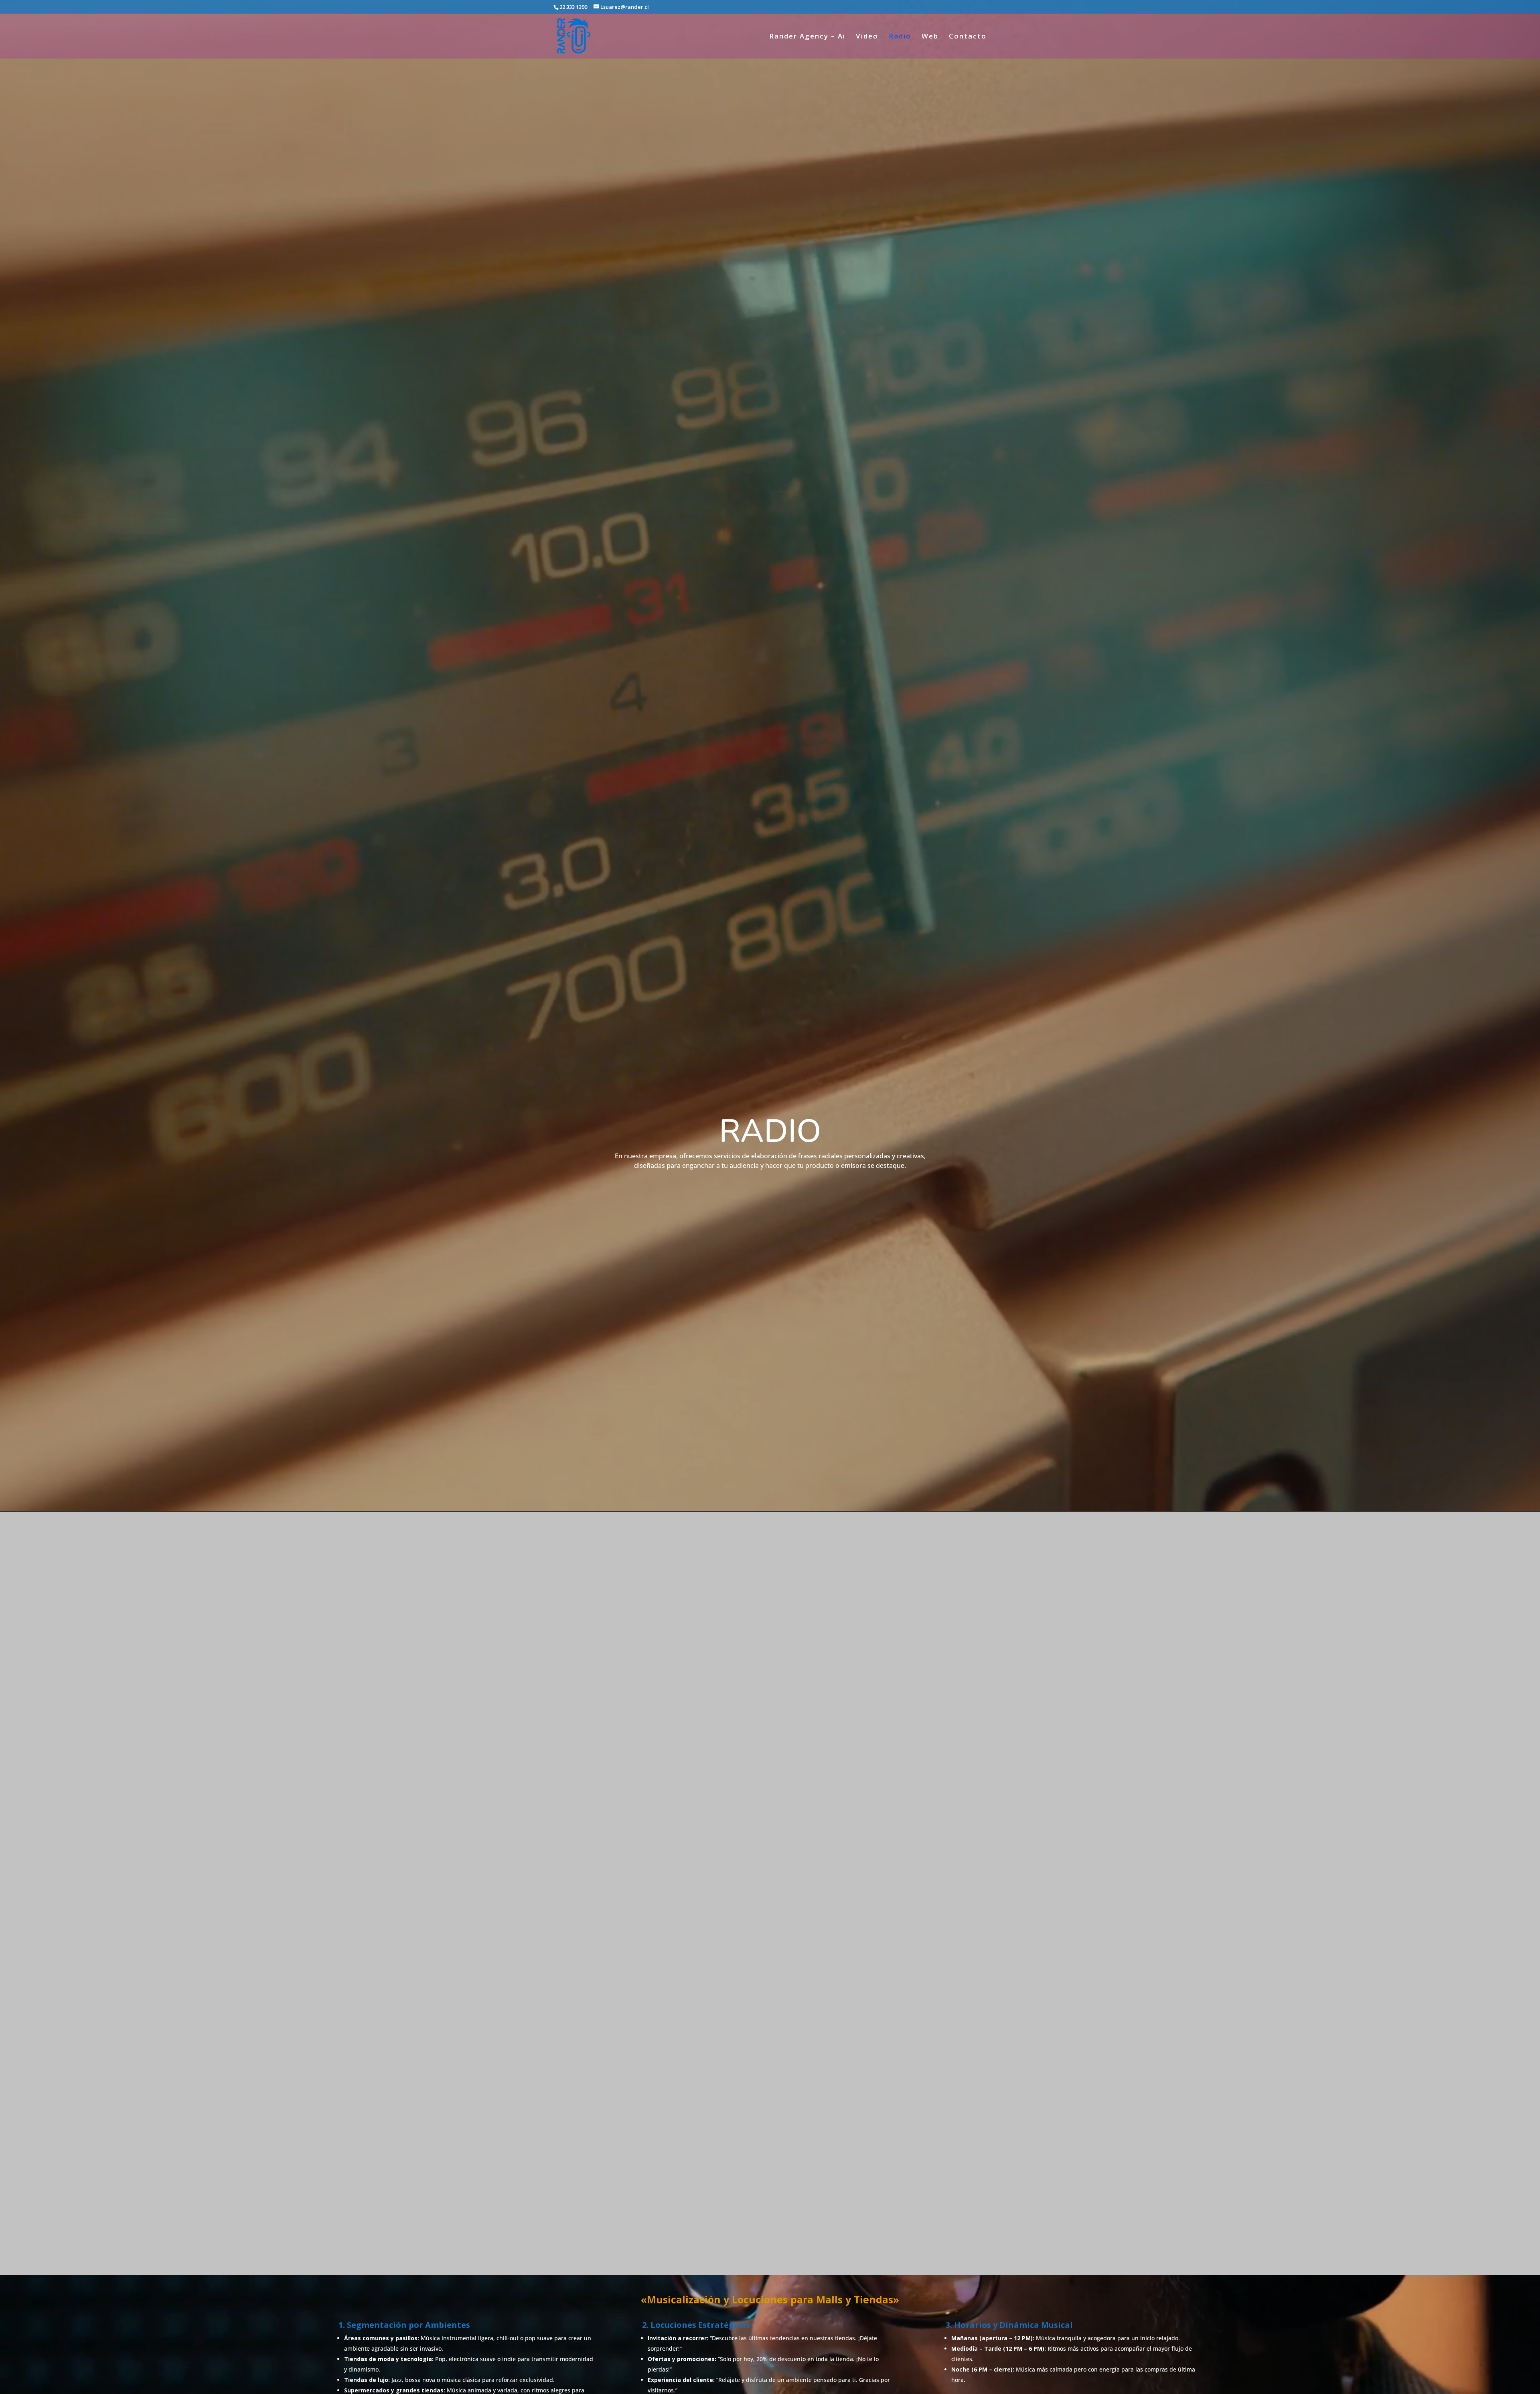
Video (867, 37)
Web (930, 37)
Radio (900, 37)
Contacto (968, 37)
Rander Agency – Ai (807, 37)
